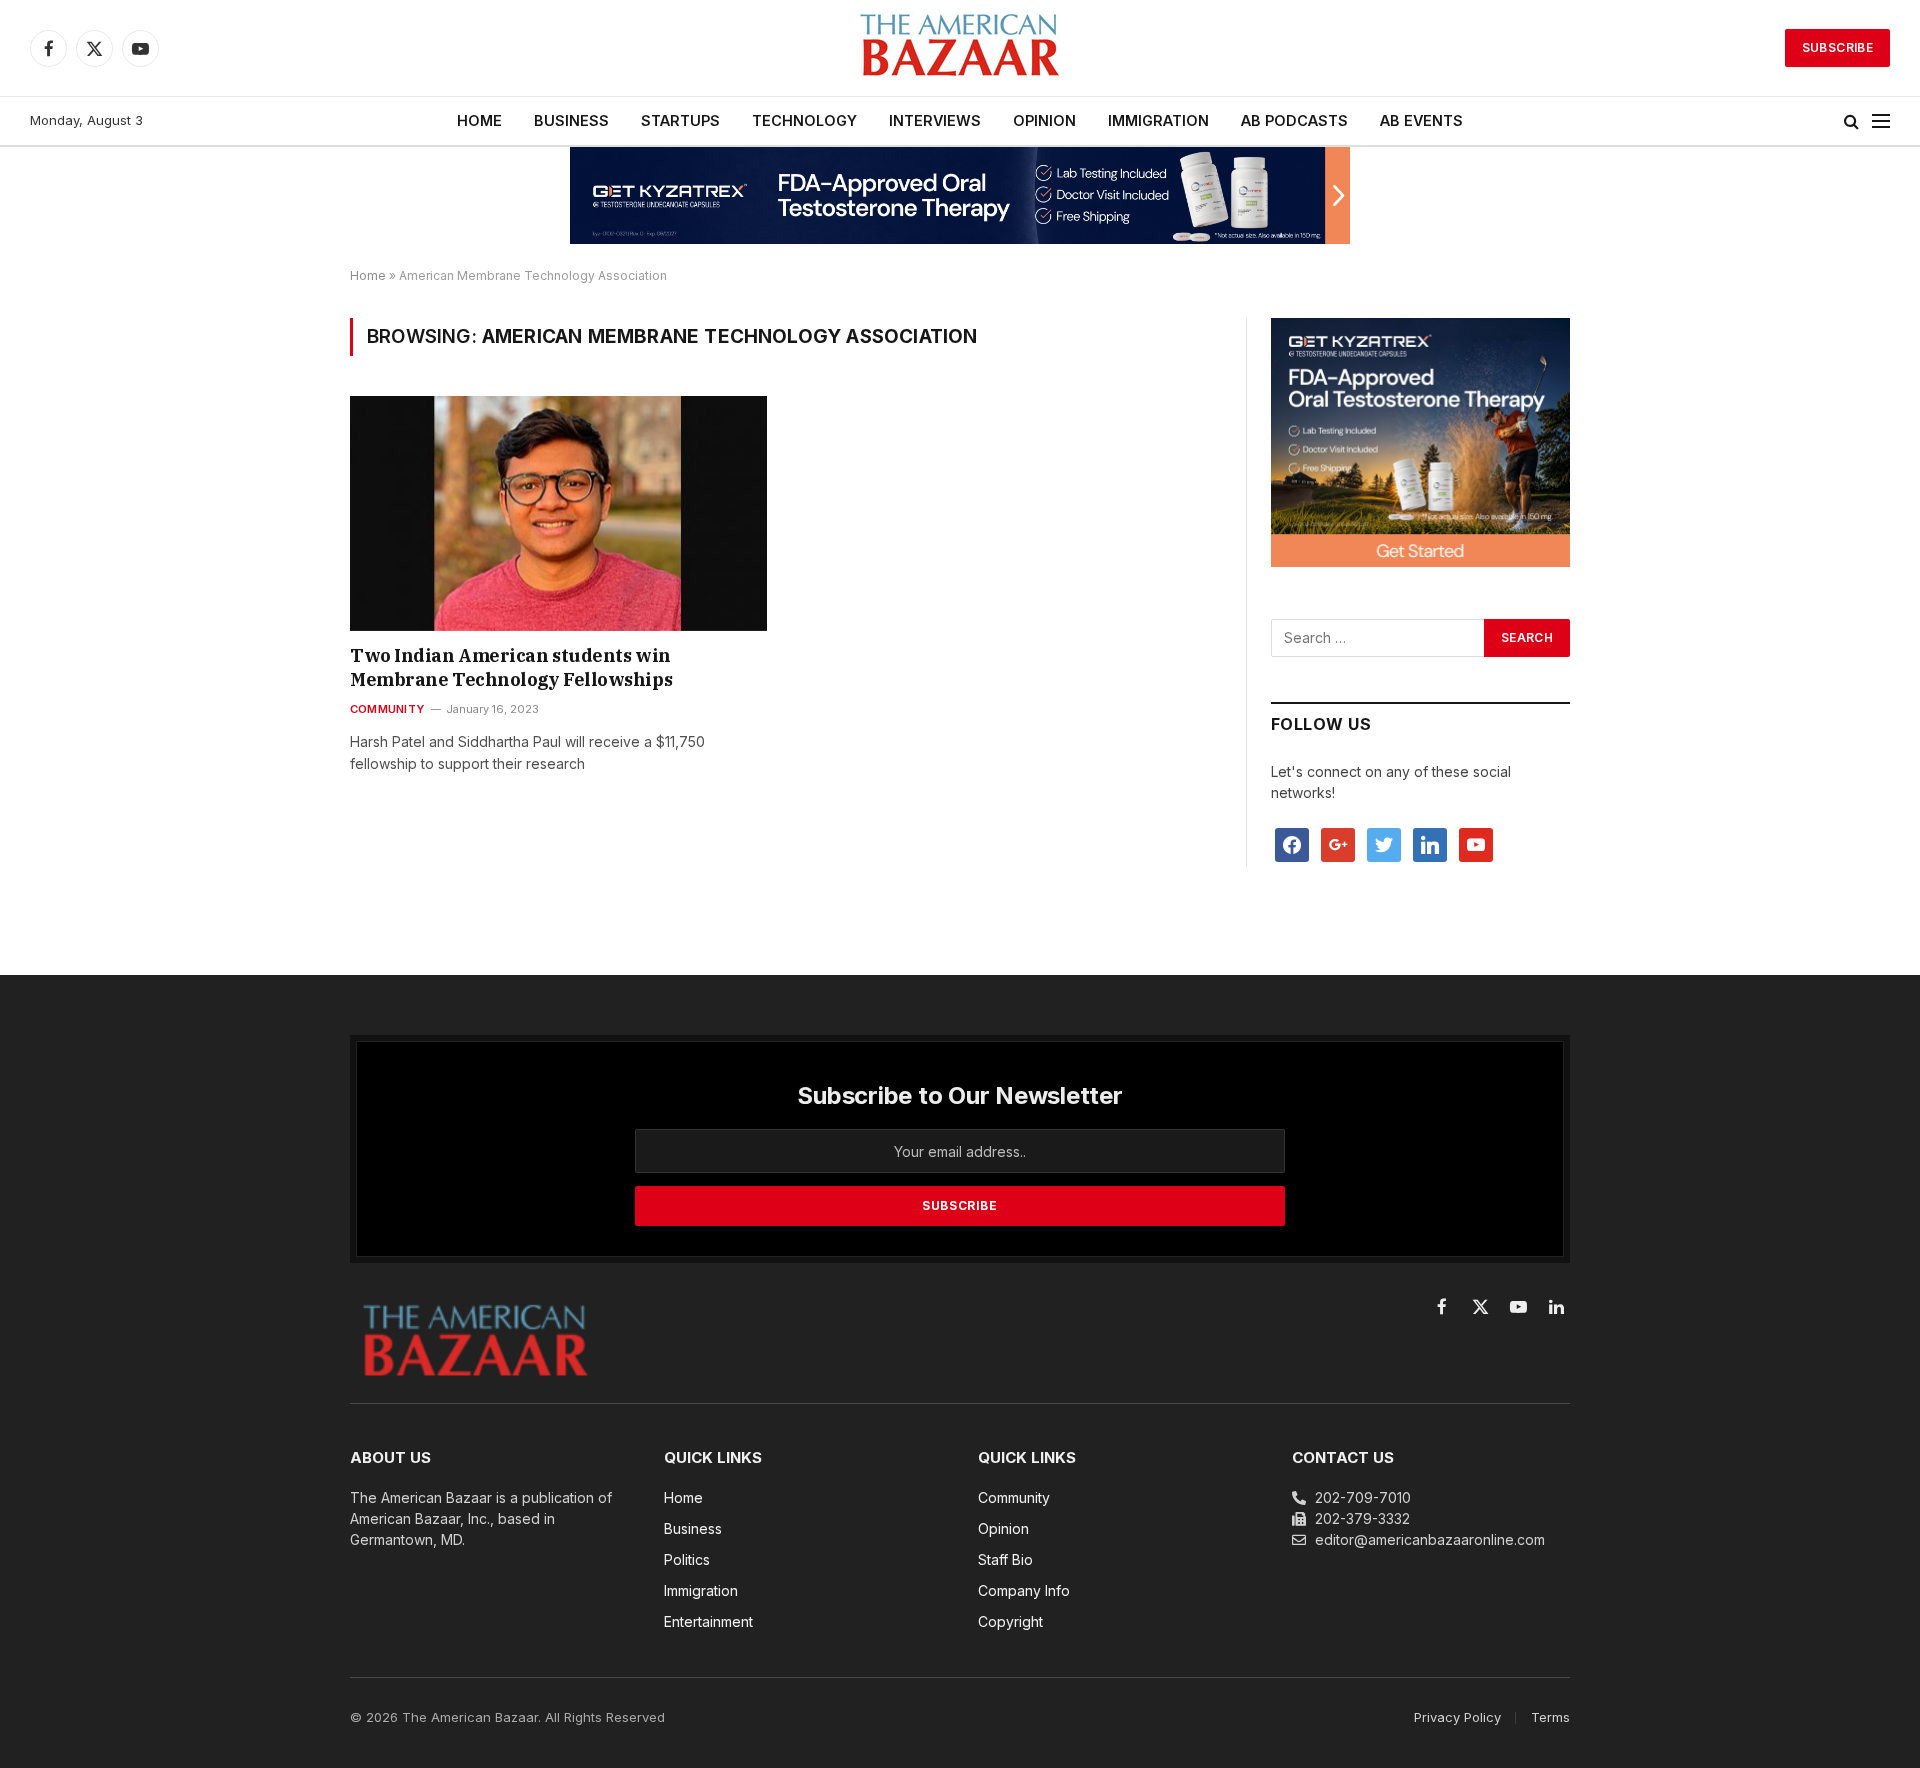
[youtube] (1476, 843)
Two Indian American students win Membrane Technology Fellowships (511, 667)
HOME (479, 120)
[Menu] (1881, 121)
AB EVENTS (1421, 120)
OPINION (1044, 120)
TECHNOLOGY (804, 120)
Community (387, 709)
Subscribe (1837, 47)
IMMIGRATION (1158, 120)
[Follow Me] (1384, 843)
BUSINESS (571, 120)
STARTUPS (680, 120)
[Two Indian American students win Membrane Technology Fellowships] (558, 513)
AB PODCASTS (1294, 120)
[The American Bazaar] (960, 48)
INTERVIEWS (935, 120)
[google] (1338, 843)
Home (368, 275)
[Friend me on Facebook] (1292, 843)
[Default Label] (1430, 843)
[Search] (1851, 121)
